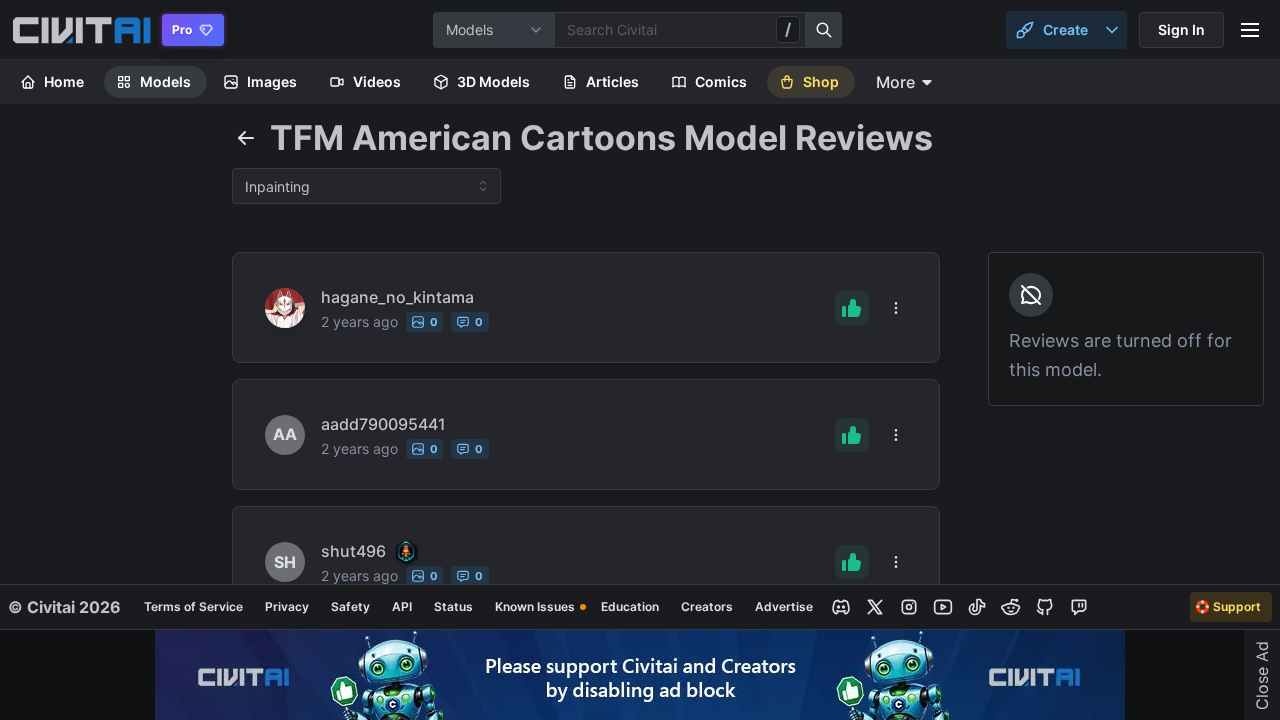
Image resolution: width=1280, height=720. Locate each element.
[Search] (824, 30)
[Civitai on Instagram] (909, 607)
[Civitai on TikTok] (977, 607)
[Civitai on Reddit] (1011, 607)
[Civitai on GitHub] (1045, 607)
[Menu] (1250, 30)
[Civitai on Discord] (841, 607)
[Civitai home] (81, 30)
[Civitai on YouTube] (943, 607)
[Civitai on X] (875, 607)
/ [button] (788, 29)
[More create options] (1112, 30)
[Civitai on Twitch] (1079, 607)
